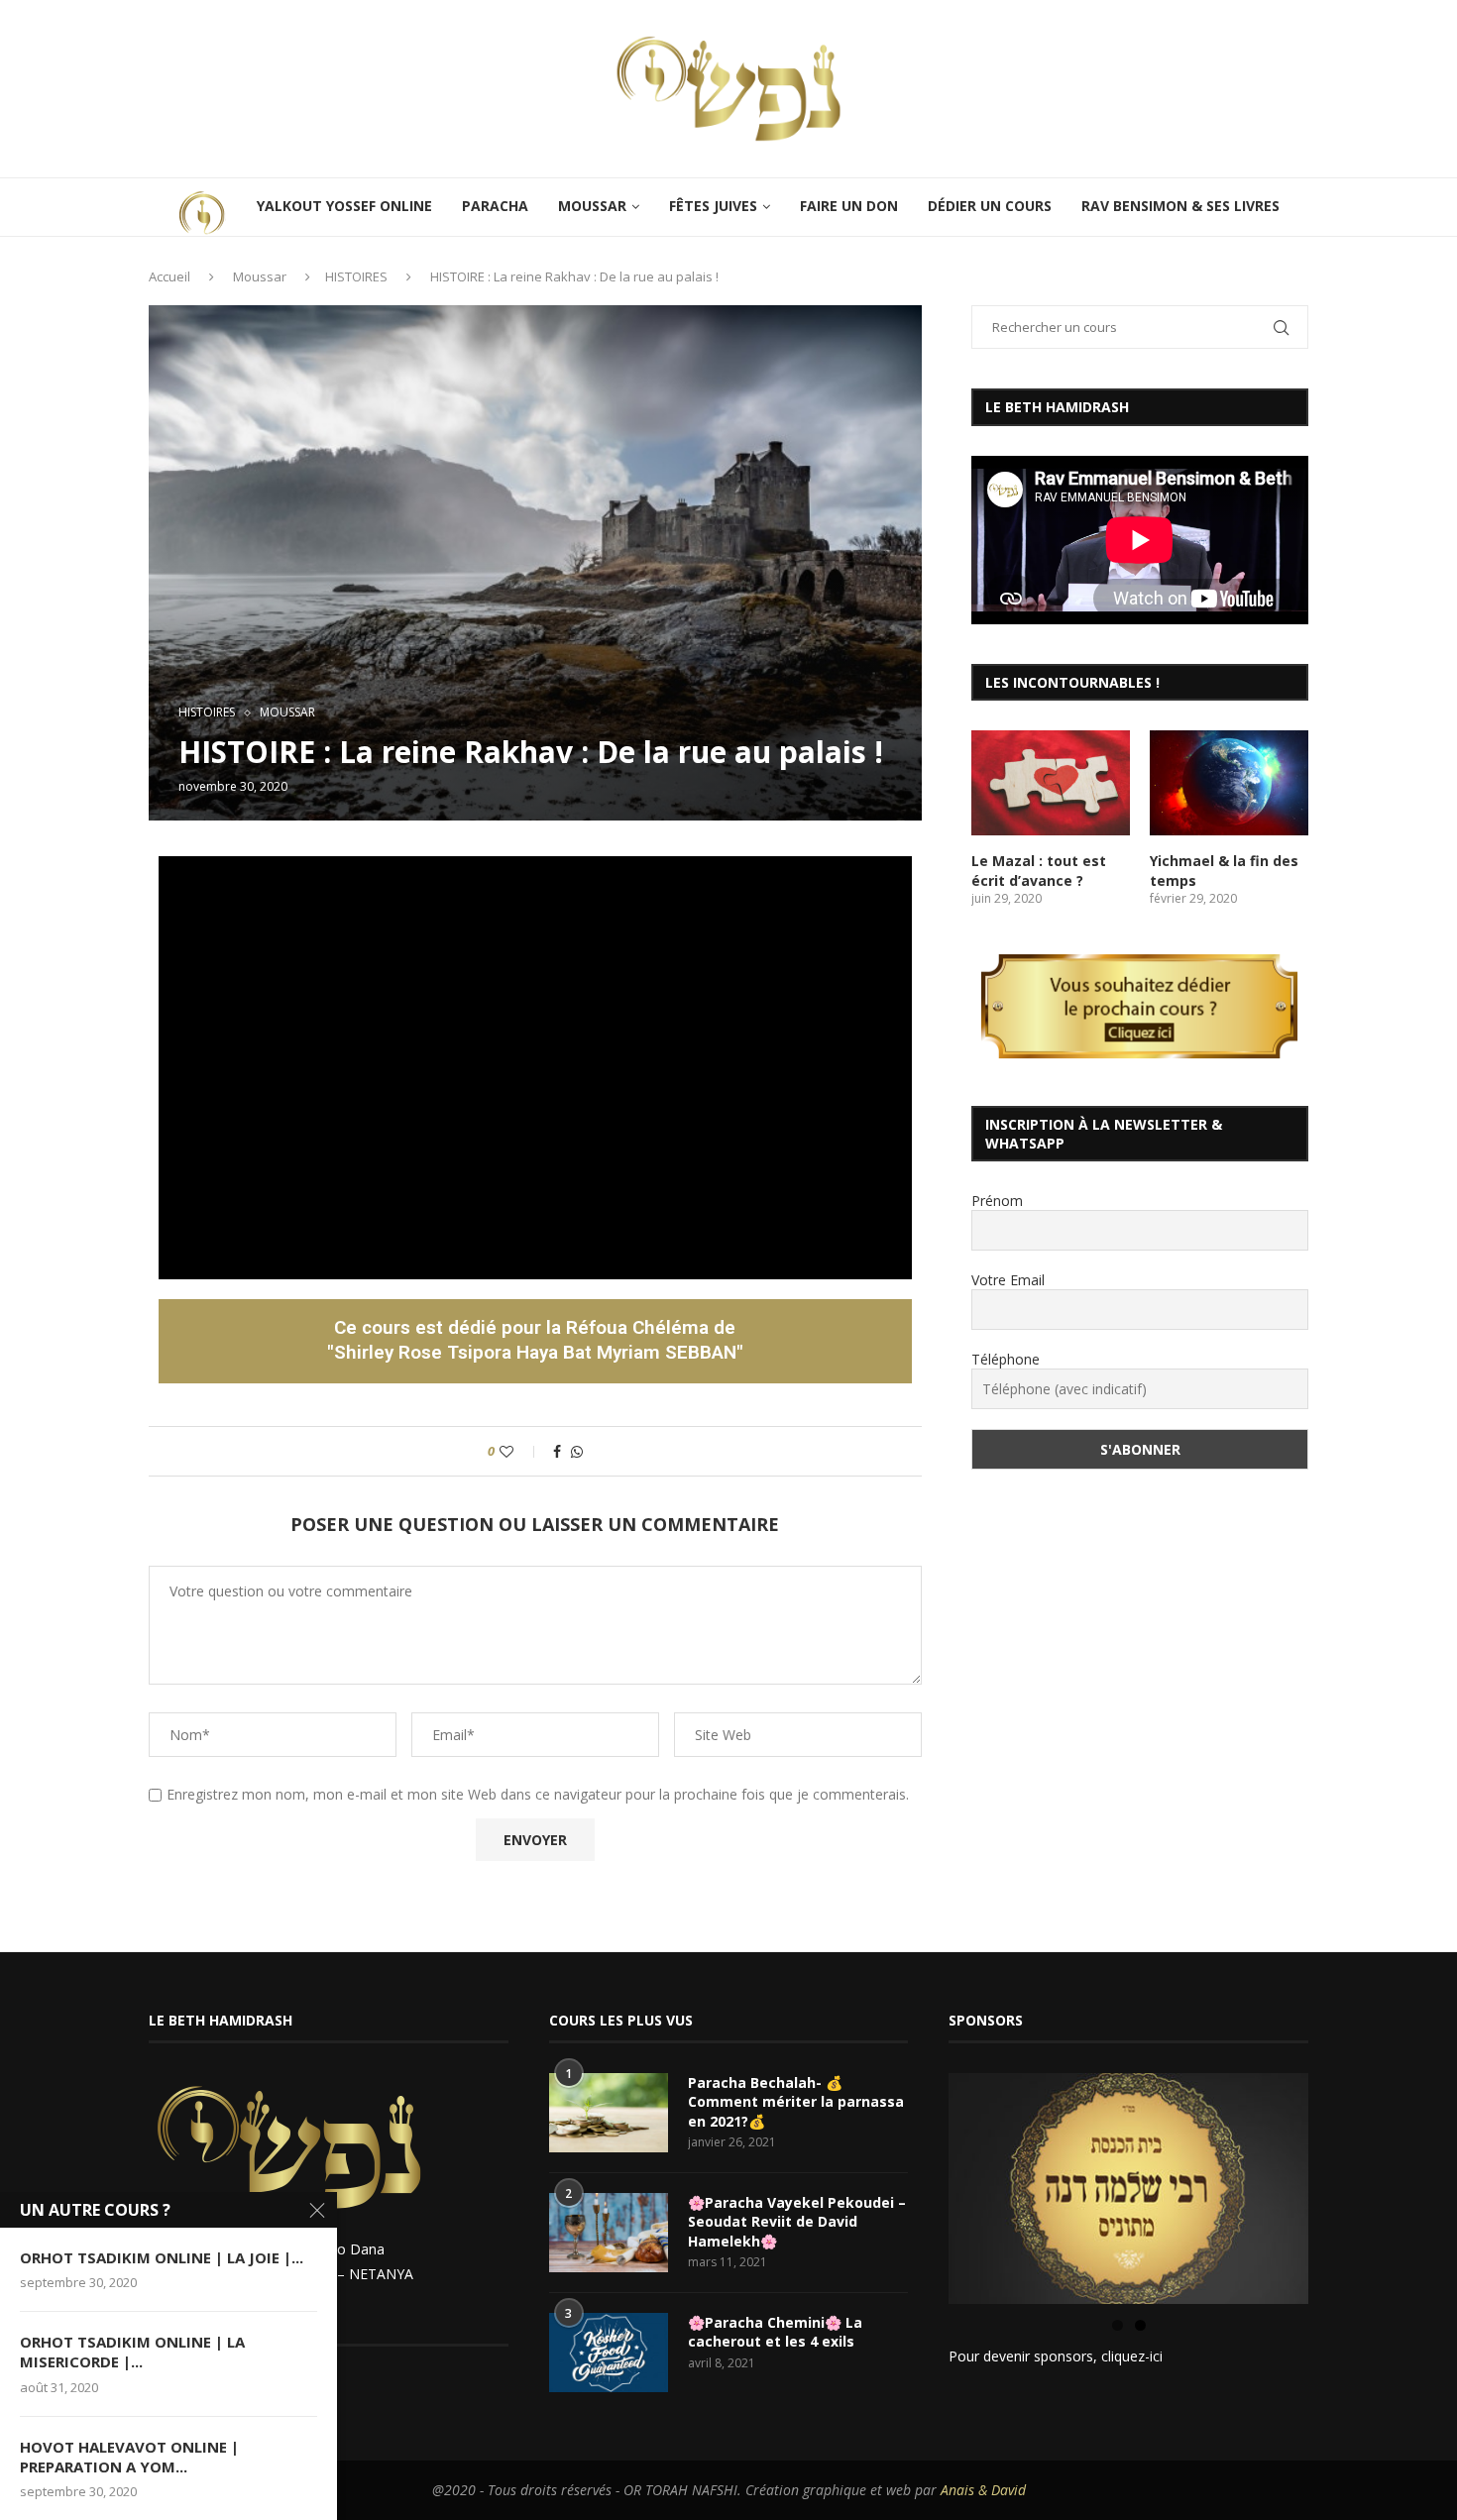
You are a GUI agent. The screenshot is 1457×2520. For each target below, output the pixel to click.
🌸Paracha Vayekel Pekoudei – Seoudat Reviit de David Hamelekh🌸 (797, 2222)
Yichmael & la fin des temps (1224, 871)
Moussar (260, 276)
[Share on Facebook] (557, 1451)
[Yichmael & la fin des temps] (1229, 783)
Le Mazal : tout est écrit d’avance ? (1039, 871)
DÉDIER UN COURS (990, 206)
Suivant (1343, 2183)
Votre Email (1008, 1280)
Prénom (997, 1201)
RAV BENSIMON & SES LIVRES (1180, 206)
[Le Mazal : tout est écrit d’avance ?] (1051, 783)
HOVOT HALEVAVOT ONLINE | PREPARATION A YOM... (129, 2457)
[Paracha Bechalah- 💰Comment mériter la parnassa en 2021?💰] (609, 2113)
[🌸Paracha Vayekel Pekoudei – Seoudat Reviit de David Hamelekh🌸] (609, 2233)
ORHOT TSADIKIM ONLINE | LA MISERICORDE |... (132, 2352)
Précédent (914, 2183)
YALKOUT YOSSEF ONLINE (344, 206)
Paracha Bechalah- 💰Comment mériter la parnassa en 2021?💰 (796, 2102)
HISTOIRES (356, 276)
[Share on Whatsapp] (577, 1451)
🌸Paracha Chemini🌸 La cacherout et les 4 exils (775, 2332)
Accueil (169, 276)
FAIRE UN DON (849, 206)
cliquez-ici (1132, 2356)
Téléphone (1006, 1359)
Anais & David (983, 2490)
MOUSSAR (592, 206)
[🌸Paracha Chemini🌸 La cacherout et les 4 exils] (609, 2353)
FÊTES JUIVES (713, 206)
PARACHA (495, 206)
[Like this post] (520, 1451)
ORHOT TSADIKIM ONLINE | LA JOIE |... (162, 2257)
